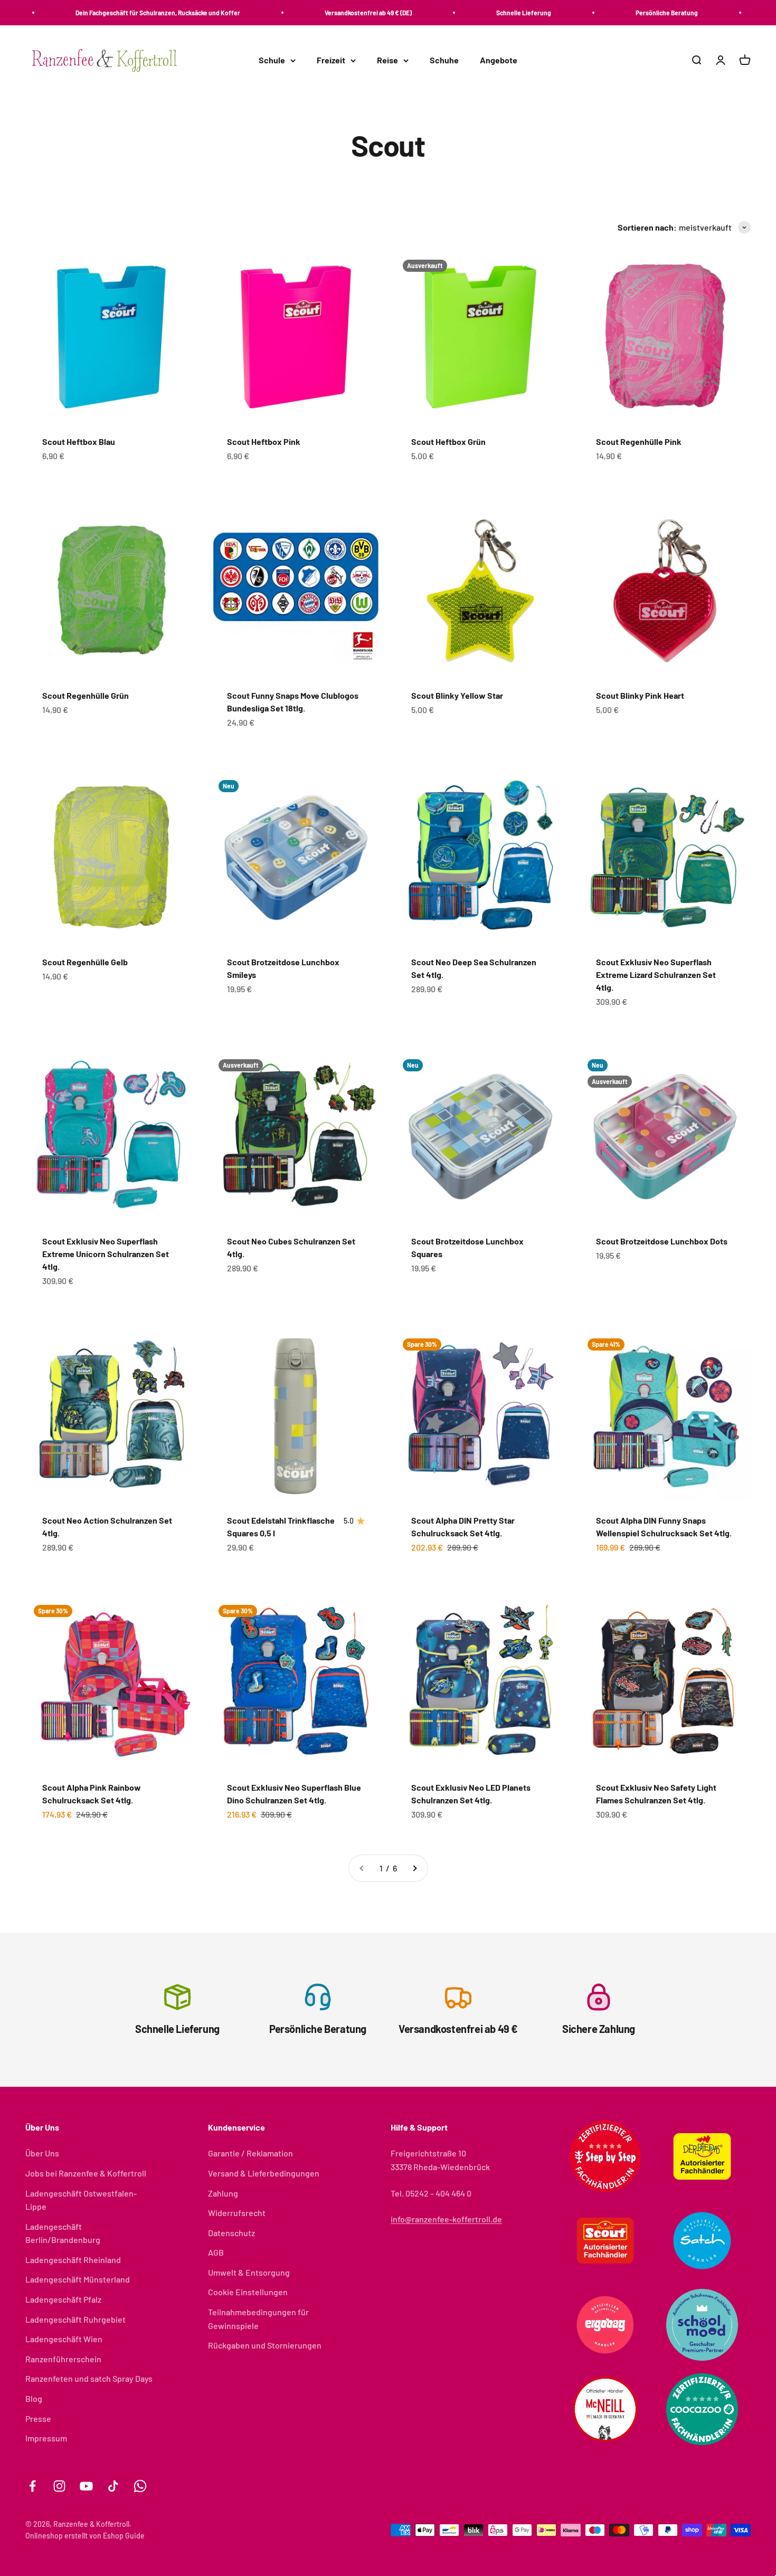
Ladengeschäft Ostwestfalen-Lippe (81, 2200)
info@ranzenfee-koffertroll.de (446, 2219)
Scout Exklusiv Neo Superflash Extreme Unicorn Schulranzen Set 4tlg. (106, 1254)
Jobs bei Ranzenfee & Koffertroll (86, 2173)
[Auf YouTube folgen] (86, 2486)
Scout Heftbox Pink (264, 441)
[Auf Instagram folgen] (59, 2486)
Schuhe (444, 60)
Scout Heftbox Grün (448, 441)
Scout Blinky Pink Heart (640, 695)
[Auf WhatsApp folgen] (140, 2486)
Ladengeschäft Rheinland (73, 2260)
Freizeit (331, 60)
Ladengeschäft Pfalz (63, 2299)
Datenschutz (231, 2233)
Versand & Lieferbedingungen (264, 2173)
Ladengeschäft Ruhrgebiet (75, 2319)
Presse (38, 2418)
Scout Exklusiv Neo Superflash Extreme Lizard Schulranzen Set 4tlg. (656, 975)
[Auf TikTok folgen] (113, 2486)
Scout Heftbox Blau (79, 441)
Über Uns (42, 2153)
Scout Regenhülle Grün (86, 695)
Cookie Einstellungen (248, 2292)
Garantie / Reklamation (250, 2153)
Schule (272, 60)
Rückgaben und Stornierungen (265, 2345)
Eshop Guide (124, 2536)
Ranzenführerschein (63, 2359)
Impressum (46, 2438)
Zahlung (223, 2193)
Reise (387, 60)
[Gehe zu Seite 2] (414, 1868)
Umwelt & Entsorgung (249, 2272)
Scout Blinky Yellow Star (457, 695)
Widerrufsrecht (237, 2213)
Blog (34, 2398)
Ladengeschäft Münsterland (78, 2279)
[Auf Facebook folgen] (32, 2486)
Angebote (499, 60)
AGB (216, 2252)
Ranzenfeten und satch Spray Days (89, 2378)
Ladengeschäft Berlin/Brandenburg (63, 2233)
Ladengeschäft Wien (64, 2339)
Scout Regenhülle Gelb (85, 962)
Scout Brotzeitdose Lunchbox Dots (662, 1241)
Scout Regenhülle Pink (639, 441)
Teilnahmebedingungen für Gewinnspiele (258, 2319)
